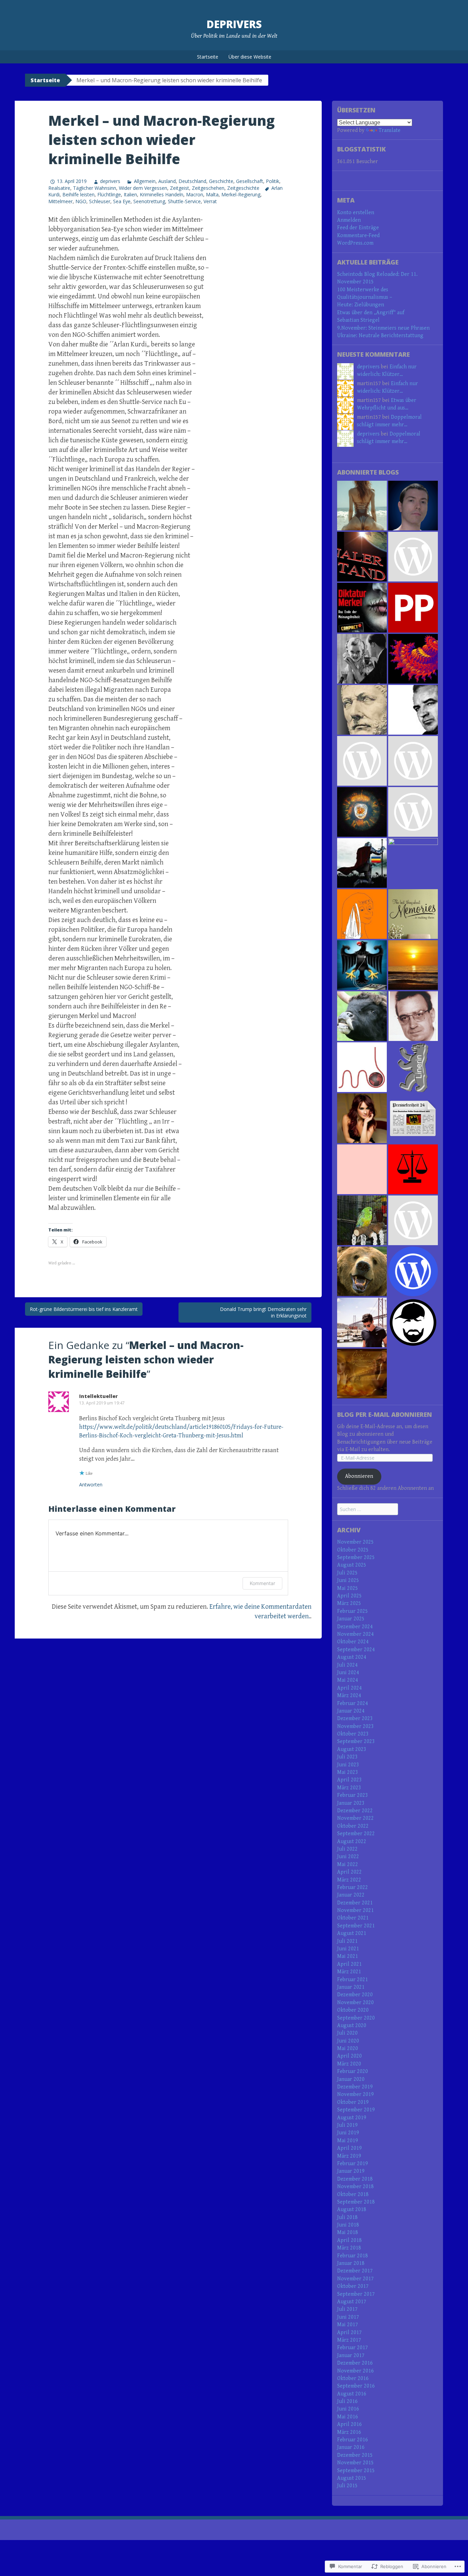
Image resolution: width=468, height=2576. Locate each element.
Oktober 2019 (353, 2102)
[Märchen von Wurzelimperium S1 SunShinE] (362, 506)
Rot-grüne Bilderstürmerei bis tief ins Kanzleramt (84, 1309)
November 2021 (355, 1910)
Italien (130, 194)
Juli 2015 (347, 2486)
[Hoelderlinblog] (362, 1220)
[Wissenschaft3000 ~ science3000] (413, 659)
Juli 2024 (347, 1665)
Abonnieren (359, 1476)
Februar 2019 (353, 2164)
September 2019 (356, 2110)
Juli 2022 (347, 1849)
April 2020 (349, 2056)
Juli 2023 (347, 1757)
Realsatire (59, 188)
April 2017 (349, 2333)
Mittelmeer (60, 201)
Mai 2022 (348, 1864)
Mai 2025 (348, 1588)
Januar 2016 (351, 2447)
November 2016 (355, 2371)
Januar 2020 (351, 2079)
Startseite (208, 57)
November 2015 (355, 2463)
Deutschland (192, 181)
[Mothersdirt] (362, 1067)
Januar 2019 (351, 2171)
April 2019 (349, 2148)
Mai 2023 (348, 1772)
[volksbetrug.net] (362, 965)
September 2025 (356, 1557)
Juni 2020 (348, 2041)
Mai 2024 (348, 1680)
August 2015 (352, 2478)
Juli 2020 (347, 2033)
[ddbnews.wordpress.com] (413, 761)
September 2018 (356, 2202)
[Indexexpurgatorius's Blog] (362, 1118)
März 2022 (349, 1880)
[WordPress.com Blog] (413, 1271)
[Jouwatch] (413, 557)
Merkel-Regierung (241, 194)
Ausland (167, 181)
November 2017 (355, 2279)
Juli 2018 (347, 2217)
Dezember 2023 (355, 1719)
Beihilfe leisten (78, 194)
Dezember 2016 (355, 2363)
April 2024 (349, 1688)
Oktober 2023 (353, 1734)
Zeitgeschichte (243, 188)
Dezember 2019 (355, 2087)
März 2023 (349, 1788)
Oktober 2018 (353, 2194)
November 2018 (355, 2187)
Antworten (91, 1485)
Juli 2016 (347, 2401)
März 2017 (349, 2340)
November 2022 (355, 1818)
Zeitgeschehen (208, 188)
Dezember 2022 (355, 1811)
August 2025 (352, 1565)
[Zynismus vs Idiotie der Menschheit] (413, 812)
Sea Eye (122, 201)
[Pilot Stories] (362, 1322)
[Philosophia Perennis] (413, 608)
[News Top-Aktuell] (362, 812)
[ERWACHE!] (413, 965)
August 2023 (352, 1749)
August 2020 (352, 2026)
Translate (390, 130)
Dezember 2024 (355, 1627)
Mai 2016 (348, 2417)
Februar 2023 (353, 1795)
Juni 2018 (348, 2225)
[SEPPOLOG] (413, 1322)
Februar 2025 (353, 1611)
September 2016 (356, 2386)
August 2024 (352, 1657)
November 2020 (355, 2003)
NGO (81, 201)
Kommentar (262, 1583)
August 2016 (352, 2394)
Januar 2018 (351, 2263)
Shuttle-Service (184, 201)
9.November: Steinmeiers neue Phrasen (383, 328)
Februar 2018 (353, 2256)
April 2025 (349, 1596)
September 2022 (356, 1834)
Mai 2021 (348, 1956)
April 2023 (349, 1780)
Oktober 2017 (353, 2286)
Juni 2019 (348, 2133)
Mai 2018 (348, 2232)
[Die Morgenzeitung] (413, 710)
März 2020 (349, 2064)
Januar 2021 (351, 1987)
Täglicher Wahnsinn (95, 188)
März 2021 (349, 1972)
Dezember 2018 (355, 2179)
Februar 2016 (353, 2440)
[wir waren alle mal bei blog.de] (413, 914)
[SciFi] (362, 557)
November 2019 (355, 2094)
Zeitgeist (180, 188)
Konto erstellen (356, 213)
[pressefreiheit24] (413, 1118)
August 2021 (352, 1933)
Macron (195, 194)
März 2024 (349, 1696)
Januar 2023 (351, 1803)
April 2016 (349, 2424)
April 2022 (349, 1872)
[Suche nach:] (368, 1510)
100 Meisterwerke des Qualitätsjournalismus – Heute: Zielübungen (365, 297)
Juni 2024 (348, 1673)
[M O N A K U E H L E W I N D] (362, 1169)
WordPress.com (355, 243)
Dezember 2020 (355, 1995)
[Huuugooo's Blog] (413, 1220)
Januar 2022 (351, 1895)
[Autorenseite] (413, 1169)
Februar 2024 (353, 1703)
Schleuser (100, 201)
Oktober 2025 (353, 1550)
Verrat (210, 201)
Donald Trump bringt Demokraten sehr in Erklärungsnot (263, 1312)
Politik (273, 181)
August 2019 (352, 2118)
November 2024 (355, 1634)
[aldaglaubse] (362, 1016)
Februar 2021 (353, 1980)
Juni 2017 (348, 2317)
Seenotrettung (149, 201)
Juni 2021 (348, 1949)
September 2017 (356, 2294)
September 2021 (356, 1926)
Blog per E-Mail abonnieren (385, 1414)
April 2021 (349, 1964)
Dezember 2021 (355, 1903)
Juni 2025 (348, 1580)
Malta (212, 194)
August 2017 (352, 2302)
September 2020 (356, 2018)
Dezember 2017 (355, 2271)
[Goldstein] (413, 506)
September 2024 (356, 1650)
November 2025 (355, 1542)
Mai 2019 (348, 2141)
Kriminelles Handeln (162, 194)
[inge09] (362, 1373)
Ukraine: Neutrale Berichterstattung (380, 336)
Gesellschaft (250, 181)
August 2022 (352, 1842)
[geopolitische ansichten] (362, 761)
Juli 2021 (347, 1941)
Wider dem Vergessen (143, 188)
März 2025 (349, 1603)
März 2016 (349, 2432)
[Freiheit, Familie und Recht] (413, 1016)
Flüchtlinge (109, 194)
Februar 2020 (353, 2071)
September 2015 (356, 2471)
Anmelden (349, 220)
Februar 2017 (353, 2348)
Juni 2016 (348, 2409)
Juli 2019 (347, 2125)
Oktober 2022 (353, 1826)
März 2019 (349, 2156)
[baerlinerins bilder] (413, 1067)
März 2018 (349, 2248)
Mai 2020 (348, 2048)
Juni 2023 (348, 1765)
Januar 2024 (351, 1711)
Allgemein (145, 181)
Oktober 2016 (353, 2378)
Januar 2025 (351, 1619)
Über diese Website (250, 57)
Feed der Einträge (358, 228)
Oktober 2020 (353, 2010)
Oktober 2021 (353, 1918)
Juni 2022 (348, 1857)
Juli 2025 (347, 1573)
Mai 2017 (348, 2325)
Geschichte (221, 181)
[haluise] (362, 914)
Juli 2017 (347, 2309)
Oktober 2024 (353, 1642)
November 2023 (355, 1726)
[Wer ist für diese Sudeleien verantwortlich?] (362, 659)
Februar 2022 (353, 1887)
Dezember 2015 (355, 2455)
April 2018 (349, 2240)
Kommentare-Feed (358, 236)
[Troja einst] (362, 710)
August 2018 (352, 2210)
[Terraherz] (413, 863)
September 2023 (356, 1741)
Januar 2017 (351, 2356)
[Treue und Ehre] (362, 863)
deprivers (110, 181)
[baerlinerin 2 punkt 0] (362, 1271)
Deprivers (234, 24)
